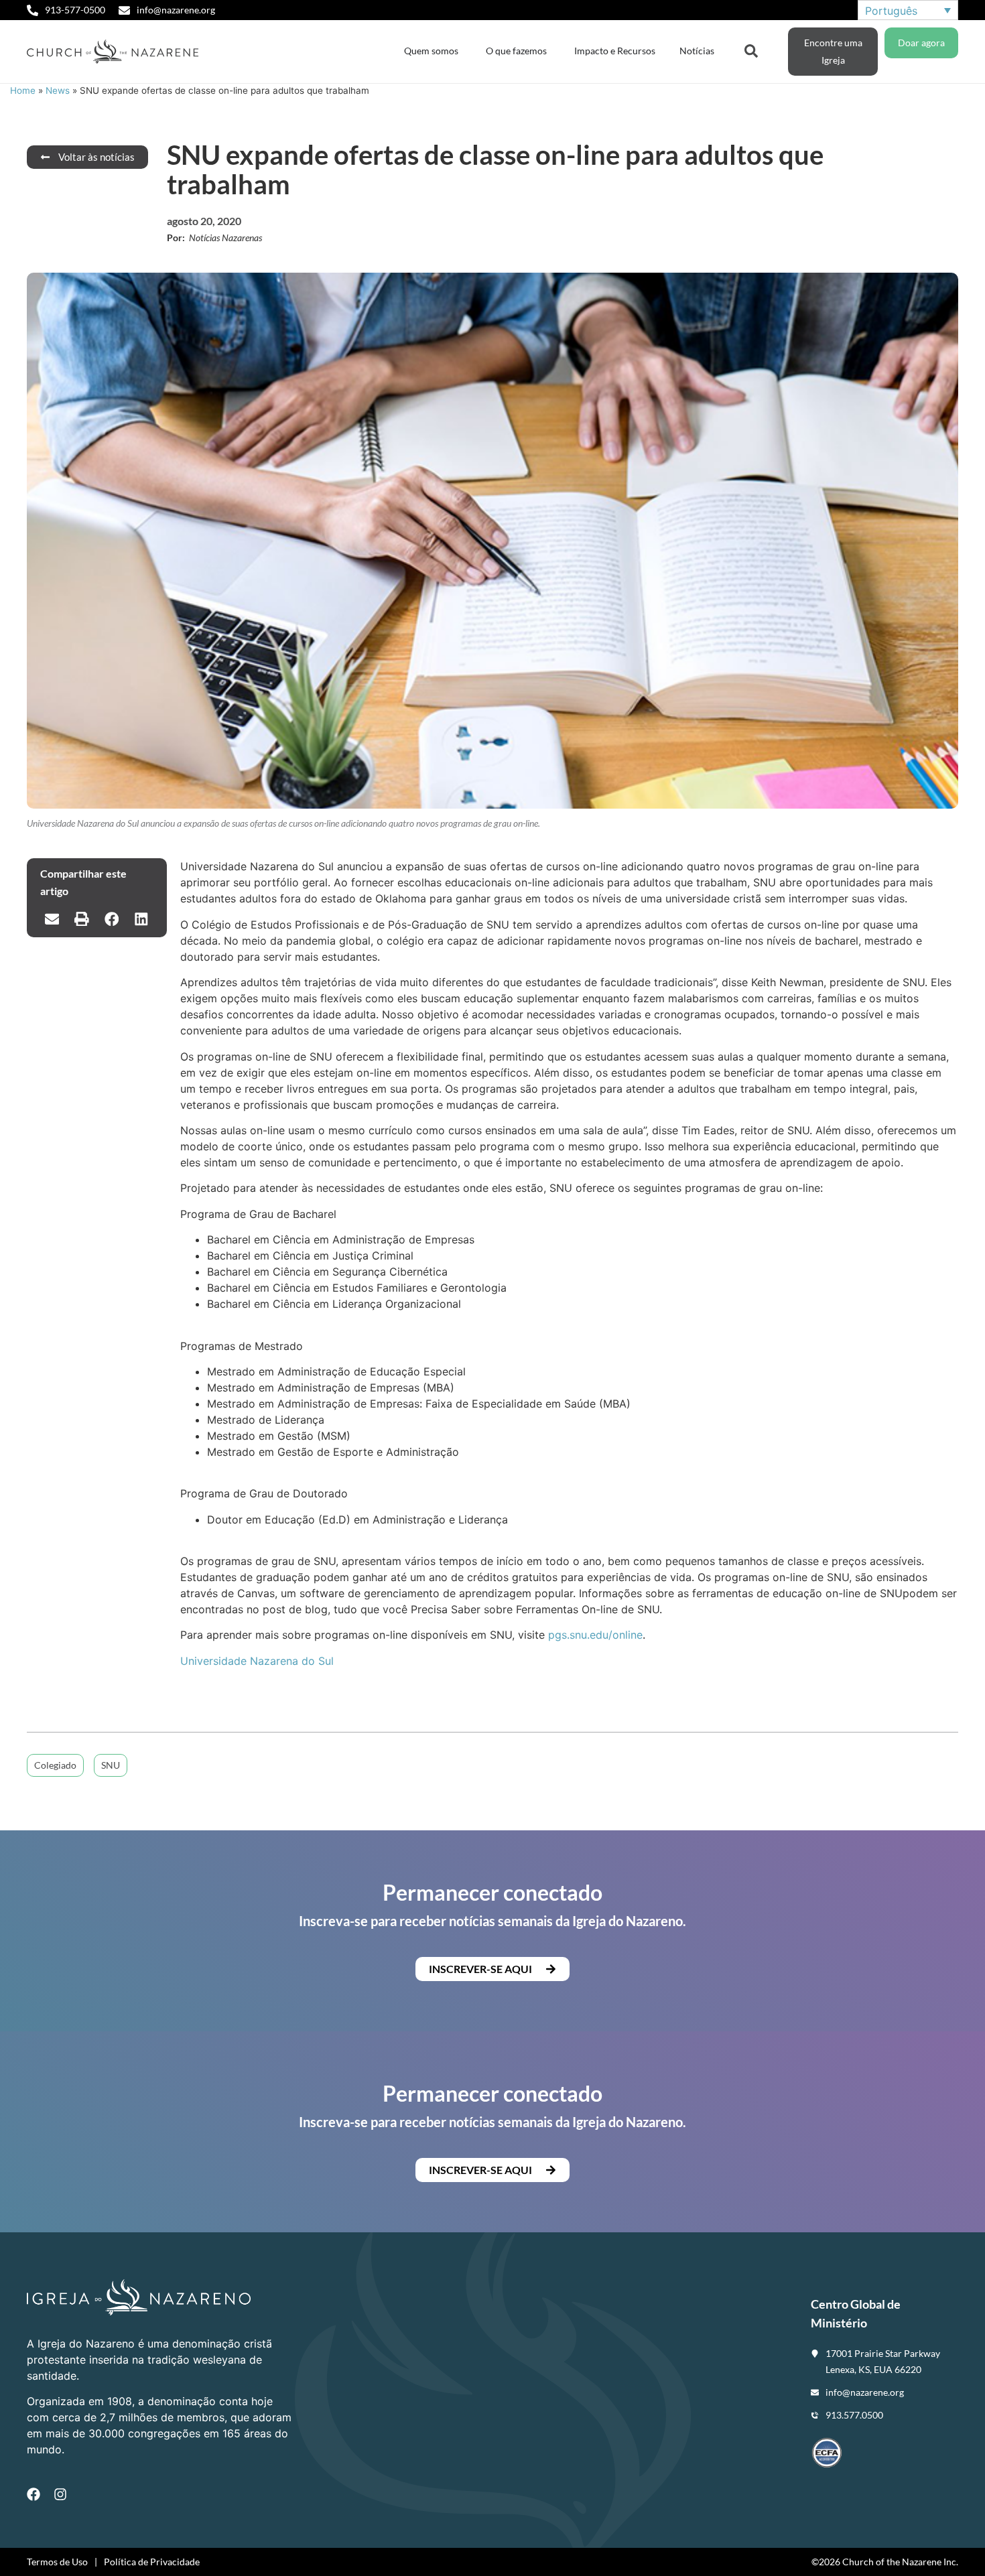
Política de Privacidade (152, 2562)
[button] (52, 919)
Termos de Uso (57, 2562)
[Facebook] (34, 2494)
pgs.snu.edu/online (595, 1635)
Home (23, 90)
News (58, 90)
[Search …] (751, 50)
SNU (111, 1765)
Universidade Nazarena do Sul (257, 1661)
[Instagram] (60, 2494)
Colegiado (55, 1765)
